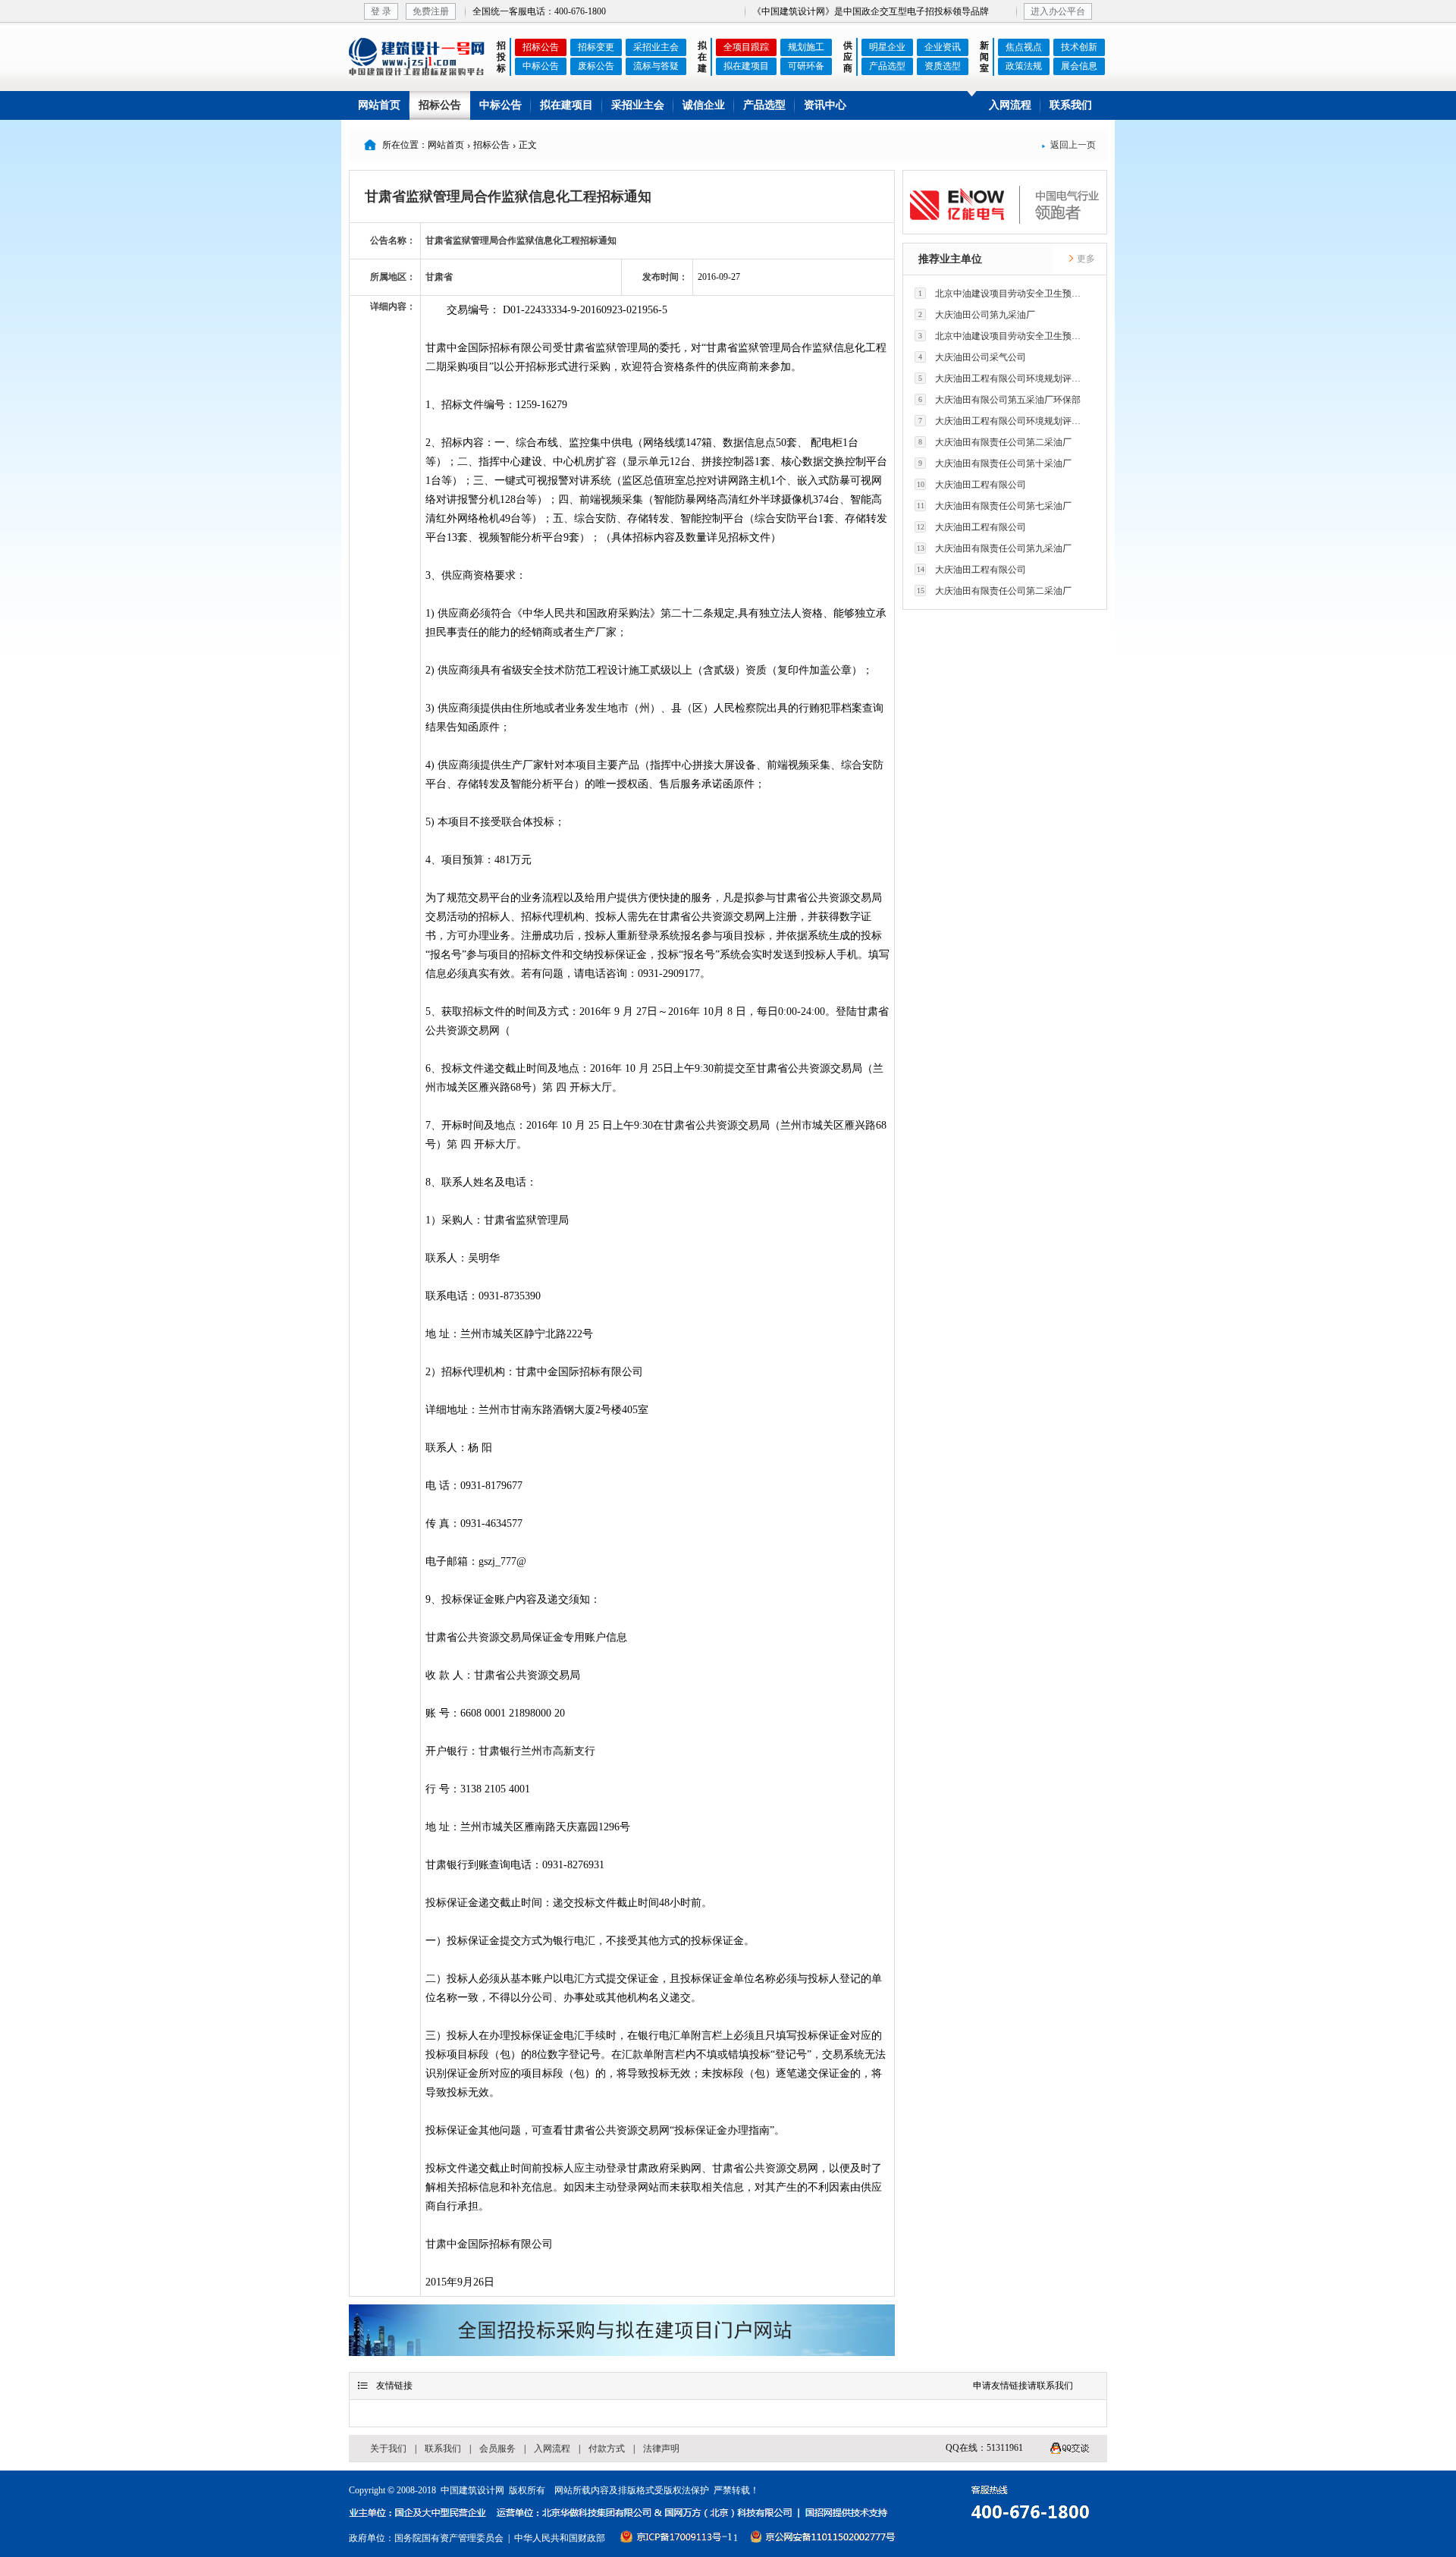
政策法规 (1024, 66)
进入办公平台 (1058, 11)
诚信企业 (704, 105)
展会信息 (1079, 66)
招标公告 (541, 47)
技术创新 (1079, 47)
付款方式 (607, 2449)
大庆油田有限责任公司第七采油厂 (995, 506)
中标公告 (541, 66)
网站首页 (379, 105)
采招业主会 (656, 47)
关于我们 (388, 2449)
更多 (1085, 259)
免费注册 (431, 11)
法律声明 (661, 2449)
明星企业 (887, 47)
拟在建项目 (746, 66)
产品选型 (887, 66)
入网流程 (1010, 105)
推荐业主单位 (950, 259)
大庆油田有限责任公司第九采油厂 (995, 548)
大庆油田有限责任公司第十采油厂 (995, 463)
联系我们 (1071, 105)
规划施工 (806, 47)
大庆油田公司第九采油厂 (977, 315)
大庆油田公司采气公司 (972, 357)
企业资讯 (943, 47)
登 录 (381, 11)
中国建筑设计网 (472, 2490)
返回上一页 (1068, 145)
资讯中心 (825, 105)
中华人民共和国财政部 (560, 2538)
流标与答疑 (656, 66)
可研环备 (806, 66)
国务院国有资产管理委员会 (449, 2538)
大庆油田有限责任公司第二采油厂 (995, 442)
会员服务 (497, 2449)
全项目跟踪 (746, 47)
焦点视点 (1024, 47)
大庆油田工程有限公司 (972, 485)
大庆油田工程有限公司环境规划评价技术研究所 (1004, 379)
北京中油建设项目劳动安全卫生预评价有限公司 (1004, 294)
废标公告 (596, 66)
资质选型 (943, 66)
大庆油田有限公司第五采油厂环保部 (999, 400)
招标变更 (596, 47)
